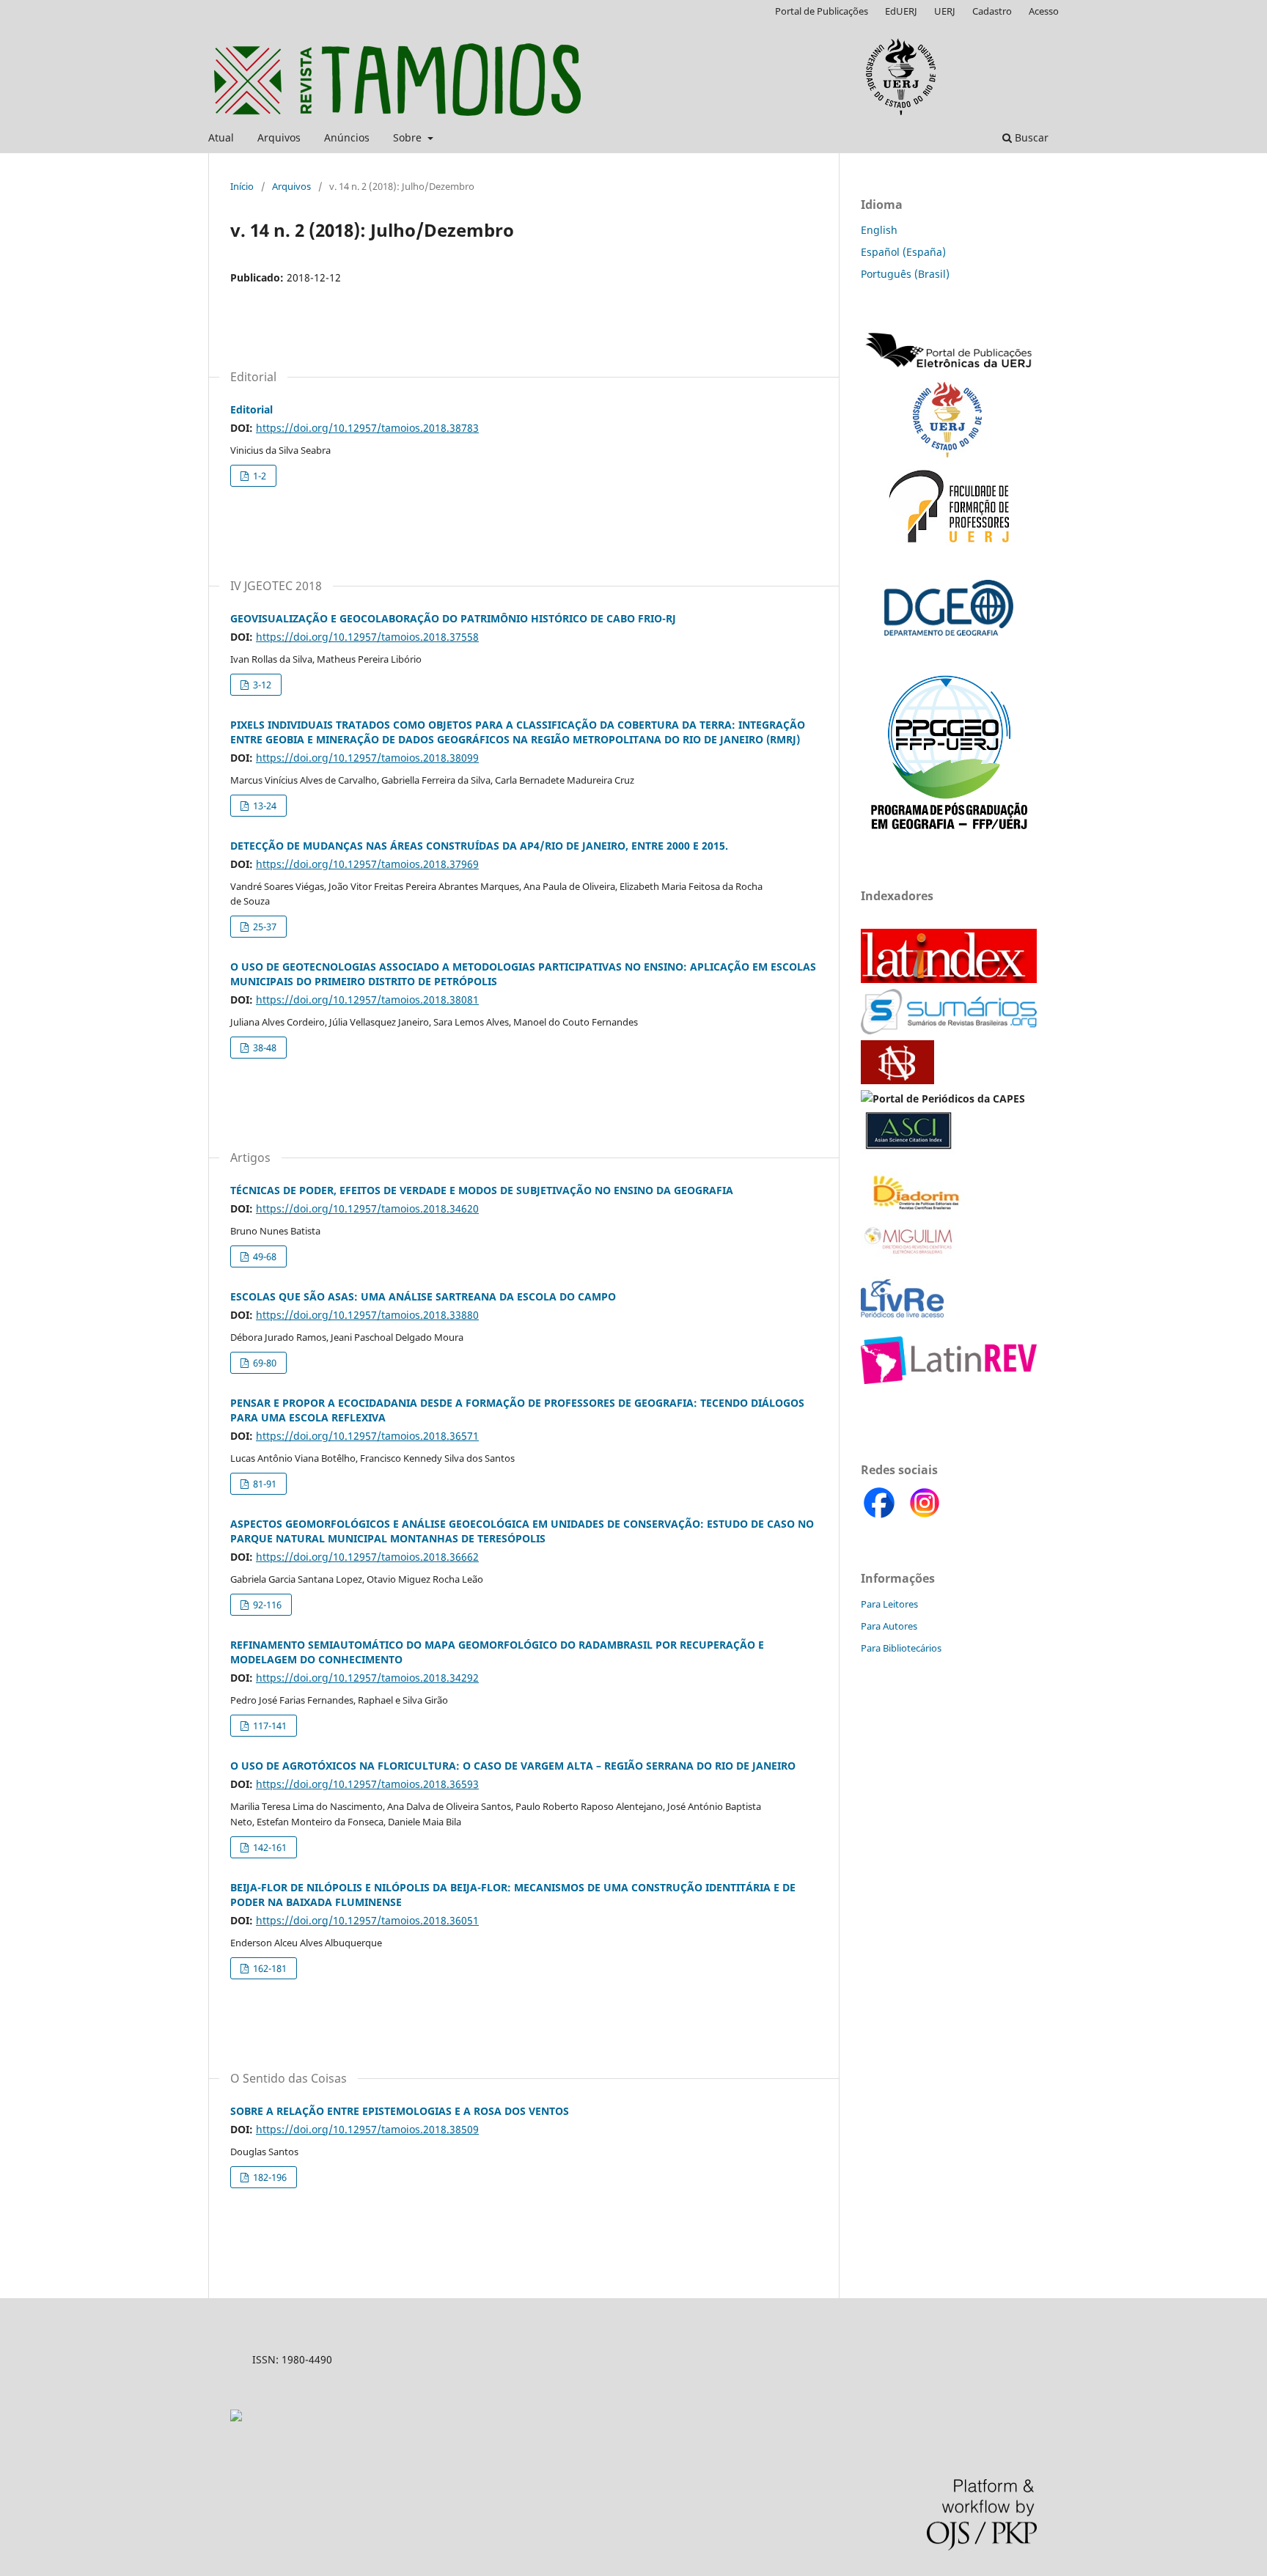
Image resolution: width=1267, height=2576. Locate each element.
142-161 (269, 1847)
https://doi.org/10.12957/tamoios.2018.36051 (367, 1920)
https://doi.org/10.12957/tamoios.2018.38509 (367, 2129)
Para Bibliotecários (901, 1648)
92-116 (266, 1605)
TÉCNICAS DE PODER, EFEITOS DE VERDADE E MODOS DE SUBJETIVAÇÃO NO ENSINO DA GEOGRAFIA (482, 1190)
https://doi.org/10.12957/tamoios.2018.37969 (367, 864)
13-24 (264, 806)
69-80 (264, 1363)
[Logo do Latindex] (949, 979)
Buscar (1030, 137)
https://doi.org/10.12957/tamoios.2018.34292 (367, 1678)
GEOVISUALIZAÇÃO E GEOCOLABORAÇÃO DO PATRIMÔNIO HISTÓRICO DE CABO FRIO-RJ (453, 618)
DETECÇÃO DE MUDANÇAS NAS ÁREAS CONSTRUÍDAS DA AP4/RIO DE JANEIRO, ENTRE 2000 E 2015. (479, 846)
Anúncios (347, 137)
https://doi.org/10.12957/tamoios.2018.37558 (367, 637)
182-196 (269, 2177)
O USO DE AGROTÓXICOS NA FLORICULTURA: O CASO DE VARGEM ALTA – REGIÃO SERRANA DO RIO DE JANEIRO (513, 1766)
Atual (221, 137)
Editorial (251, 409)
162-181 (269, 1968)
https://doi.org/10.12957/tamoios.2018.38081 (367, 1000)
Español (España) (903, 252)
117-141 (269, 1726)
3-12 (261, 685)
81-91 (264, 1484)
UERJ (945, 11)
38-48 (264, 1048)
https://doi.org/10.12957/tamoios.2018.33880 (367, 1315)
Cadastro (992, 11)
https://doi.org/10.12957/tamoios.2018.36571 (367, 1436)
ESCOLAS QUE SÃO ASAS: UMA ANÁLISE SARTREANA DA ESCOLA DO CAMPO (423, 1296)
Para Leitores (889, 1604)
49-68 (264, 1256)
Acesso (1044, 11)
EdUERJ (901, 11)
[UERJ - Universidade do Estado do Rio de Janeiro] (947, 453)
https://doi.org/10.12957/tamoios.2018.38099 (367, 758)
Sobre (409, 137)
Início (242, 186)
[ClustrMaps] (236, 2417)
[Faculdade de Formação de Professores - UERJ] (949, 545)
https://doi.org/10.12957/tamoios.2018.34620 (367, 1208)
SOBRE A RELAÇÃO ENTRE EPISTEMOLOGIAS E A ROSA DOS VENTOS (400, 2111)
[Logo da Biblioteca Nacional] (899, 1080)
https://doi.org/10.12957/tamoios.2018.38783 (367, 428)
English (879, 230)
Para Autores (889, 1626)
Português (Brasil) (905, 274)
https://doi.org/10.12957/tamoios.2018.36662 (367, 1557)
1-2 (258, 476)
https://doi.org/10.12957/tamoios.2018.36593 (367, 1784)
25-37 (264, 927)
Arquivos (279, 137)
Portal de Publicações (822, 11)
